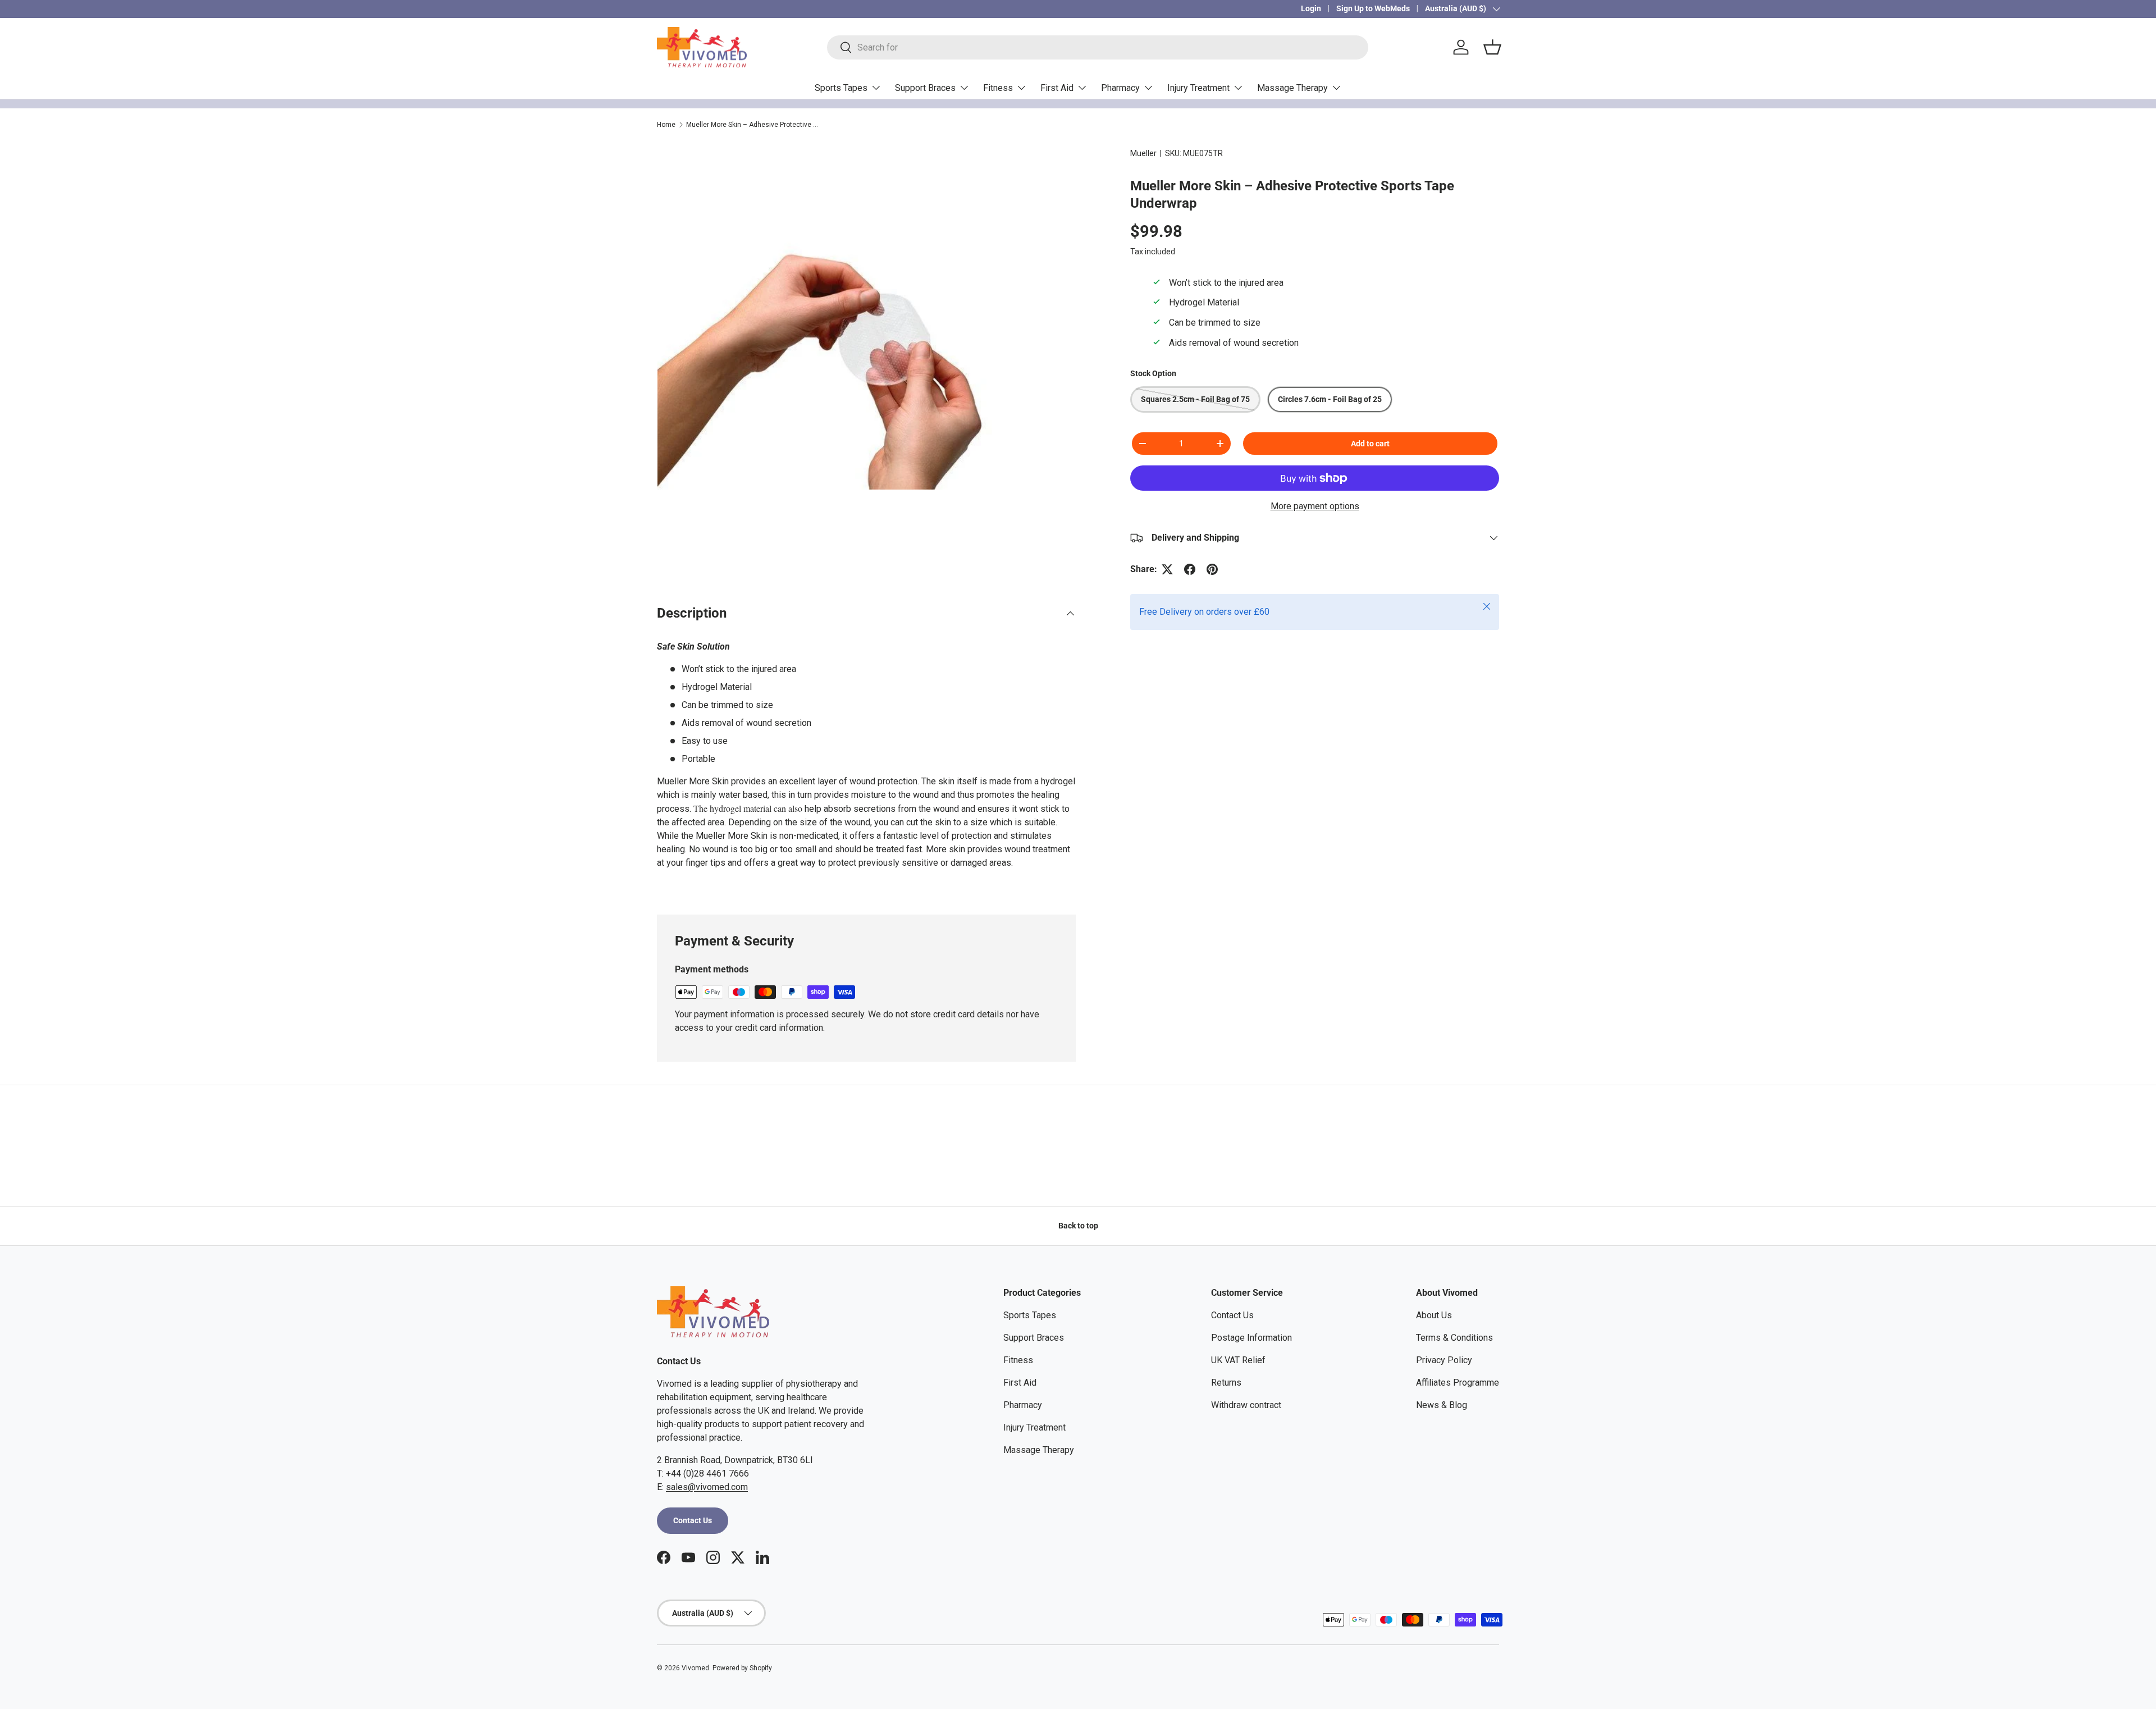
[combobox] (1098, 47)
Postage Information (1251, 1338)
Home (666, 125)
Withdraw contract (1246, 1405)
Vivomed (695, 1668)
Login (1311, 9)
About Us (1434, 1315)
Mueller (1143, 153)
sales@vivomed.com (707, 1487)
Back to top (1078, 1226)
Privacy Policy (1444, 1360)
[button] (1492, 47)
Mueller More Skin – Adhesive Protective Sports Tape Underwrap (753, 125)
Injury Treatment (1198, 88)
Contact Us (693, 1520)
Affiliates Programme (1458, 1383)
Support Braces (925, 88)
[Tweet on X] (1167, 569)
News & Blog (1442, 1405)
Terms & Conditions (1454, 1338)
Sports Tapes (841, 88)
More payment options (1315, 506)
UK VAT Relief (1238, 1360)
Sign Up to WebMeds (1373, 9)
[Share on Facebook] (1190, 569)
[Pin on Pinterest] (1212, 569)
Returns (1226, 1383)
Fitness (998, 88)
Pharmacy (1120, 88)
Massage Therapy (1292, 88)
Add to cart (1370, 444)
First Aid (1057, 88)
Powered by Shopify (742, 1668)
